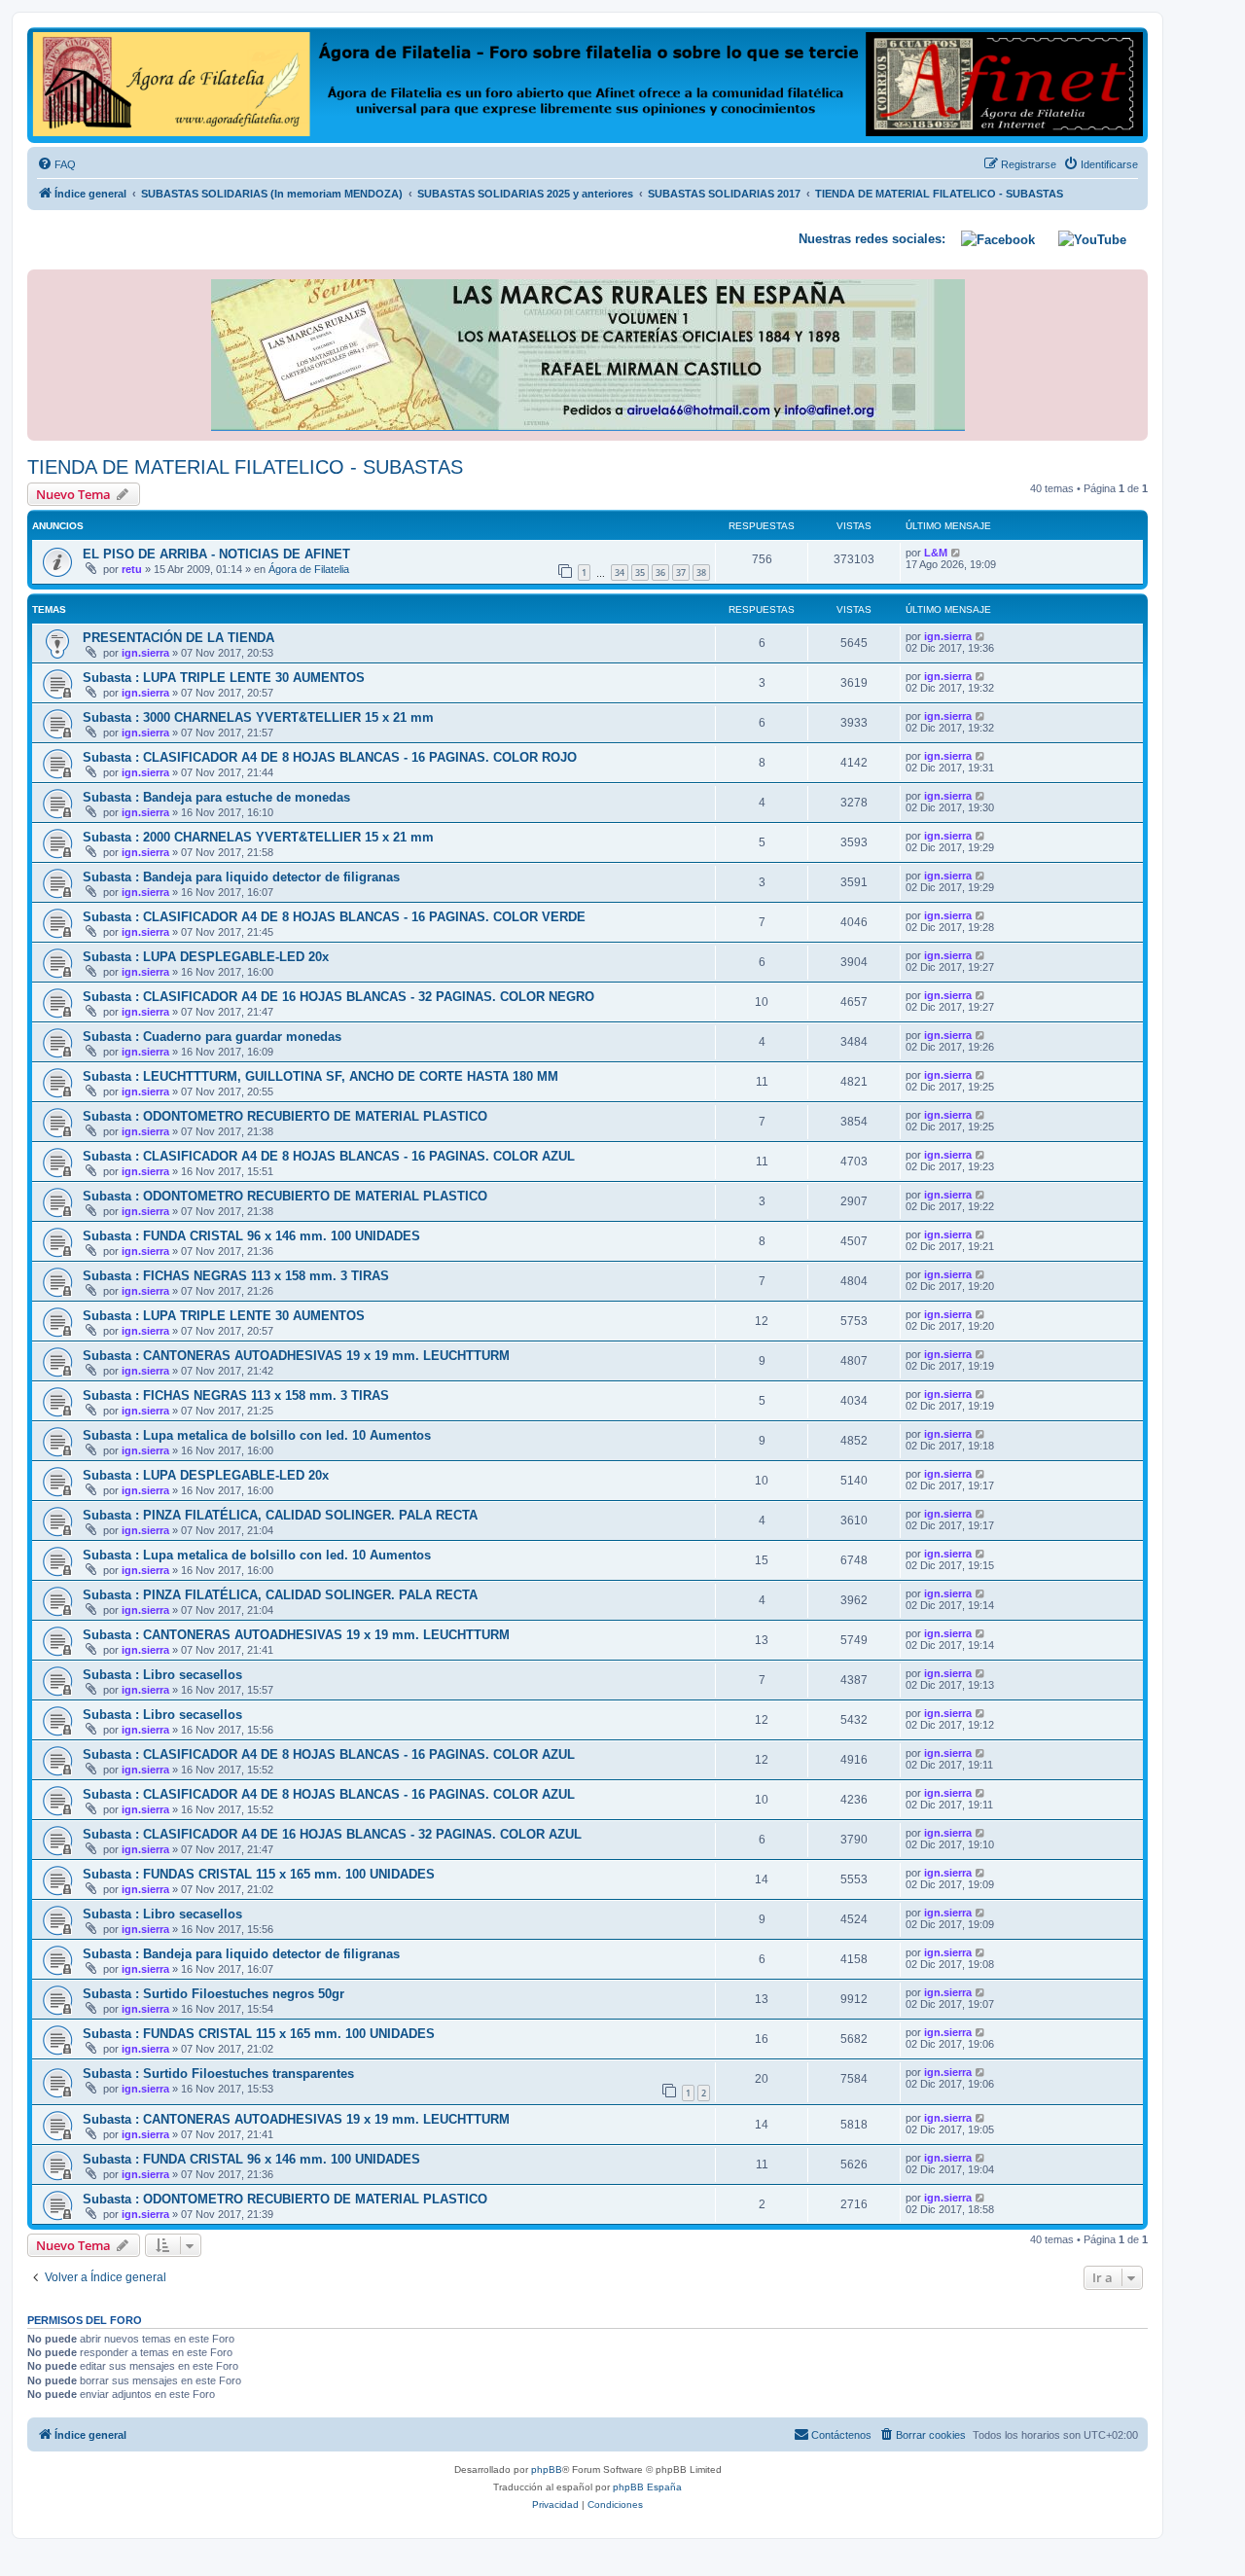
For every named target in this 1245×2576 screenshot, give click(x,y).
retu (132, 569)
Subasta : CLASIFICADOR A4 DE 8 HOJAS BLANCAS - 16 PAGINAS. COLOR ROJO (330, 757)
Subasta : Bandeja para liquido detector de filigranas (241, 877)
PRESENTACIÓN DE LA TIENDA (178, 638)
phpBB (547, 2469)
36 (660, 572)
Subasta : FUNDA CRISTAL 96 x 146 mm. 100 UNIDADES (251, 1236)
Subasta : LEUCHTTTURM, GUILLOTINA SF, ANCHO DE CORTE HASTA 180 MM (320, 1076)
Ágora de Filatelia (309, 569)
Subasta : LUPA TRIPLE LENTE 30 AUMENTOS (224, 678)
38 (701, 572)
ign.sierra (145, 653)
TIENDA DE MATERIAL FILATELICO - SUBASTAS (245, 467)
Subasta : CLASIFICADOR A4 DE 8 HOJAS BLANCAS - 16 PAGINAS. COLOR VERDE (334, 917)
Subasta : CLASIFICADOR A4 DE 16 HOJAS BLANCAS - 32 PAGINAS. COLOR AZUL (332, 1834)
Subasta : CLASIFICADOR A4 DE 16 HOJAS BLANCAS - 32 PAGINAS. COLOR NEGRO (338, 997)
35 (640, 572)
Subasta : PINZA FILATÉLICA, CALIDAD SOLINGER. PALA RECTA (280, 1515)
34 (620, 572)
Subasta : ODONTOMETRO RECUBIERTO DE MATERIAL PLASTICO (285, 1116)
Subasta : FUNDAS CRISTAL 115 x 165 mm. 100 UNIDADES (259, 1874)
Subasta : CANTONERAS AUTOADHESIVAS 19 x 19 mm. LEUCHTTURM (296, 1356)
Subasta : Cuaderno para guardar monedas (212, 1037)
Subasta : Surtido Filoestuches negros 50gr (213, 1994)
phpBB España (647, 2487)
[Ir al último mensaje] (957, 553)
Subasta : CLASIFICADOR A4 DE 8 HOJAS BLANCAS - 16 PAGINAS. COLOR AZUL (329, 1156)
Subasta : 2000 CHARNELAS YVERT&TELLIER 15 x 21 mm (258, 837)
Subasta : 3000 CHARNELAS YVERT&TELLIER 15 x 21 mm (258, 717)
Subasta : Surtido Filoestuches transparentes (218, 2074)
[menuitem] (56, 164)
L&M (936, 553)
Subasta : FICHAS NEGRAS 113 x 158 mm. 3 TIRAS (236, 1276)
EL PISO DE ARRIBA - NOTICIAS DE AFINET (216, 554)
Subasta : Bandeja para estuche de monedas (216, 797)
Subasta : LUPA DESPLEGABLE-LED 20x (206, 957)
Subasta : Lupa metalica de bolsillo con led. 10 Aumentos (257, 1435)
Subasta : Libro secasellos (162, 1675)
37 (681, 572)
